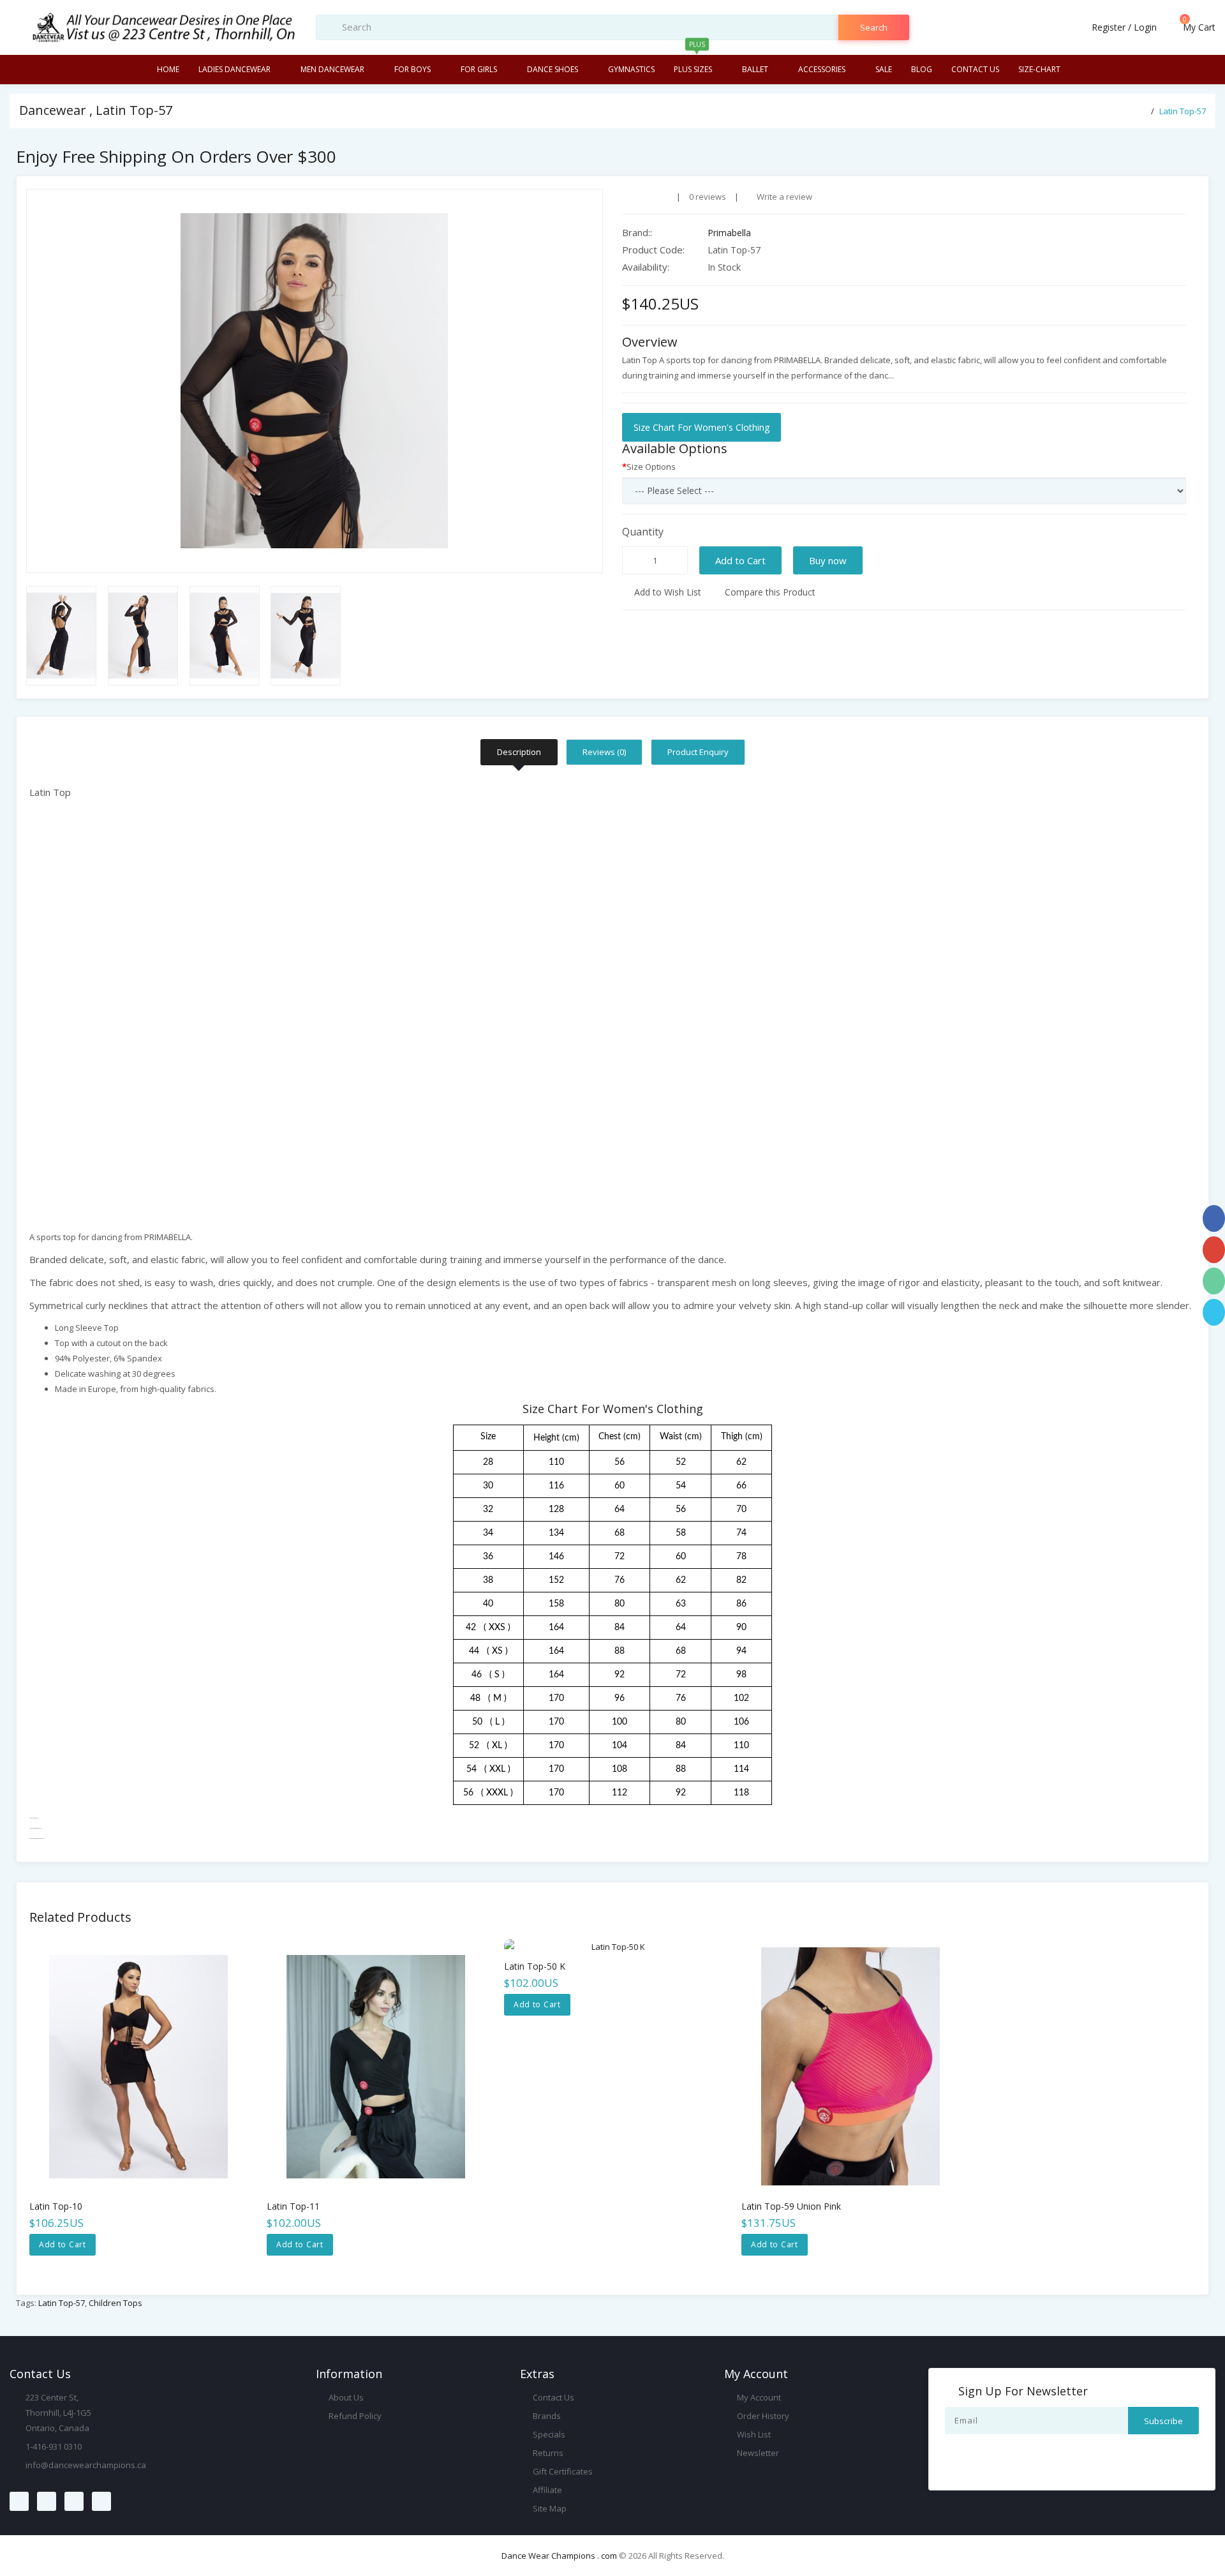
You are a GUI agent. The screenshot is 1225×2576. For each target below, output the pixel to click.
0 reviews (708, 197)
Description (519, 752)
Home (168, 69)
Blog (922, 69)
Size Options (651, 467)
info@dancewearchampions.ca (86, 2465)
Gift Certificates (562, 2471)
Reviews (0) (604, 752)
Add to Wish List (666, 592)
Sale (884, 69)
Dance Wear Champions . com (559, 2556)
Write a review (783, 197)
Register (1109, 27)
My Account (758, 2397)
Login (1145, 27)
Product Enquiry (698, 752)
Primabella (729, 233)
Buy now (828, 560)
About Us (345, 2397)
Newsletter (757, 2453)
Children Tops (115, 2303)
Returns (547, 2453)
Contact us (975, 69)
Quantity (643, 532)
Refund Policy (354, 2416)
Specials (548, 2434)
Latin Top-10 (56, 2206)
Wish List (753, 2434)
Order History (762, 2416)
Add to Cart (740, 560)
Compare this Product (769, 592)
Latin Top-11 (293, 2206)
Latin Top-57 (1183, 111)
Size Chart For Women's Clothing (702, 427)
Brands (546, 2416)
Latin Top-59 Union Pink (791, 2206)
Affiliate (546, 2490)
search (874, 27)
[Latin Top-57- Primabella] (315, 381)
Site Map (549, 2508)
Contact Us (553, 2397)
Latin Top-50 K (535, 1966)
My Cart (1198, 27)
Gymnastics (631, 69)
